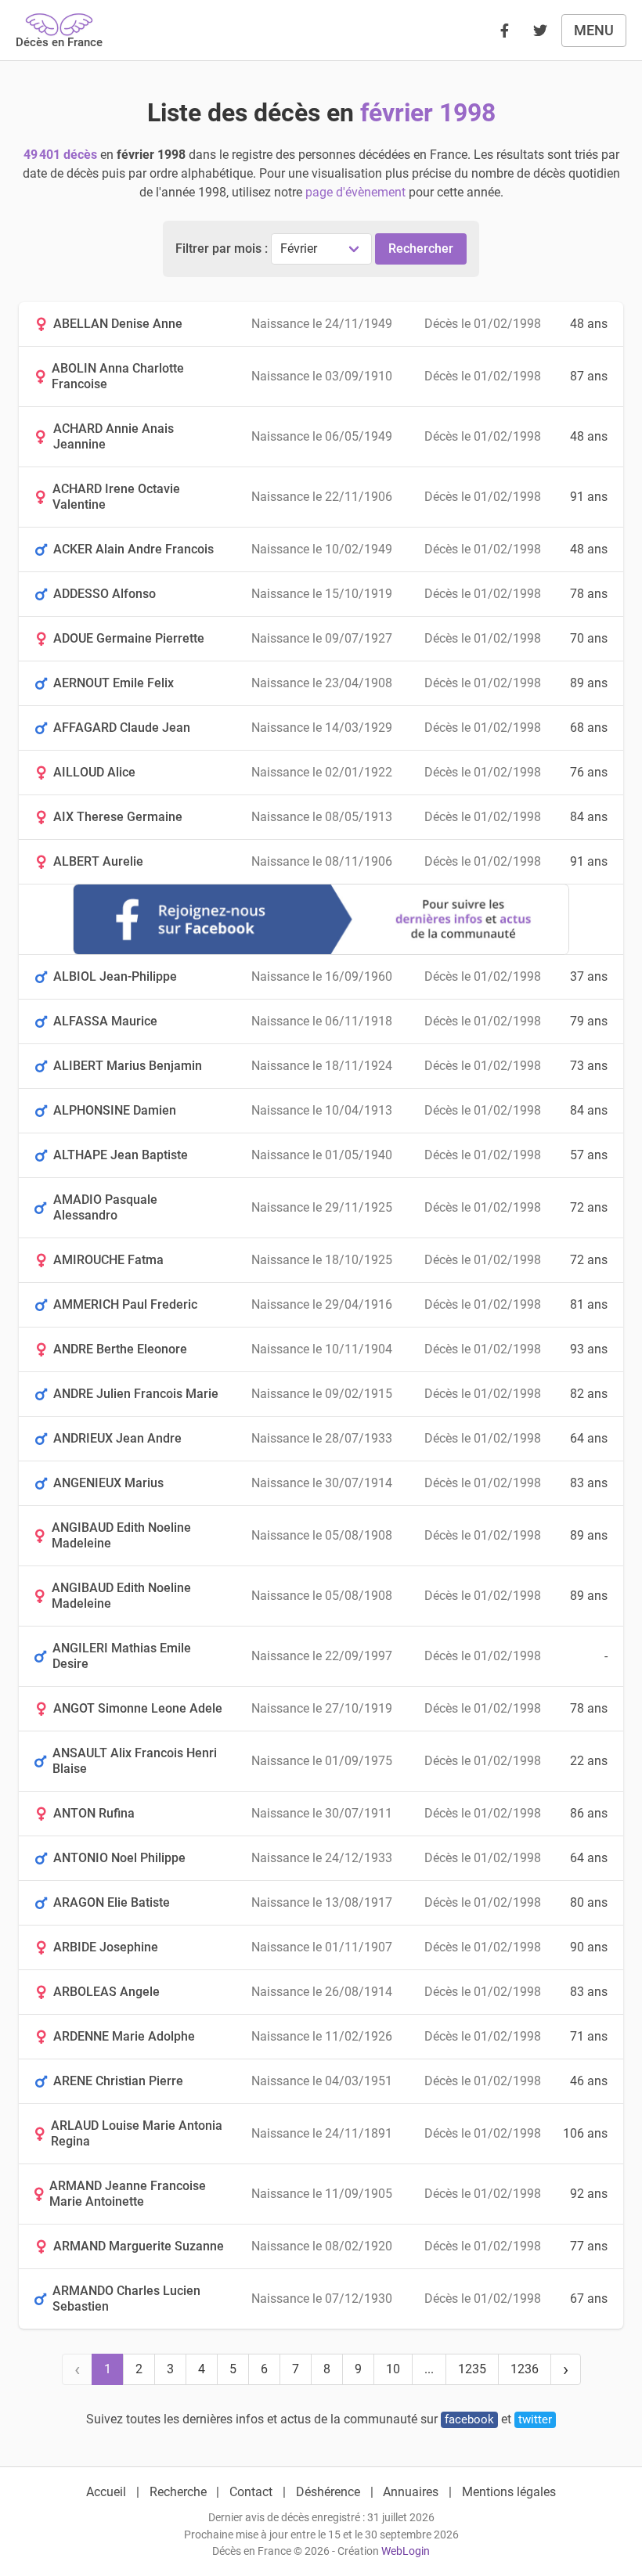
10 (393, 2369)
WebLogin (406, 2551)
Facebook (469, 2419)
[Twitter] (540, 31)
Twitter (535, 2419)
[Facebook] (504, 31)
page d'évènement (355, 192)
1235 (472, 2369)
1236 (525, 2369)
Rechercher (421, 249)
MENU (594, 30)
